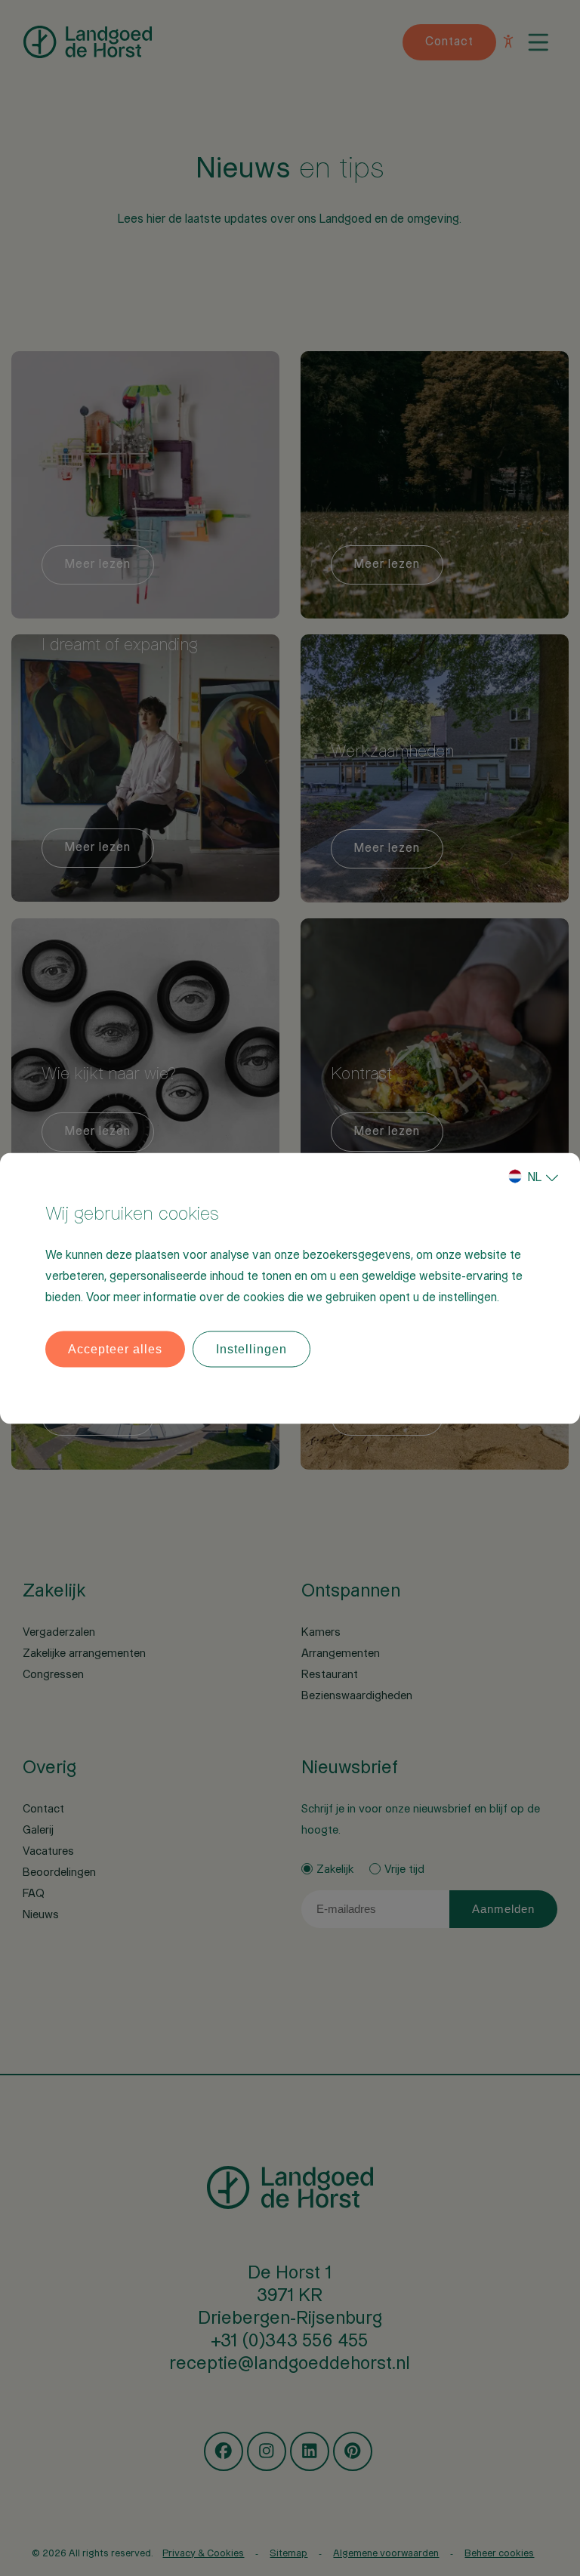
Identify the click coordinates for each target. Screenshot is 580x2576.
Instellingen (251, 1348)
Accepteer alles (115, 1348)
